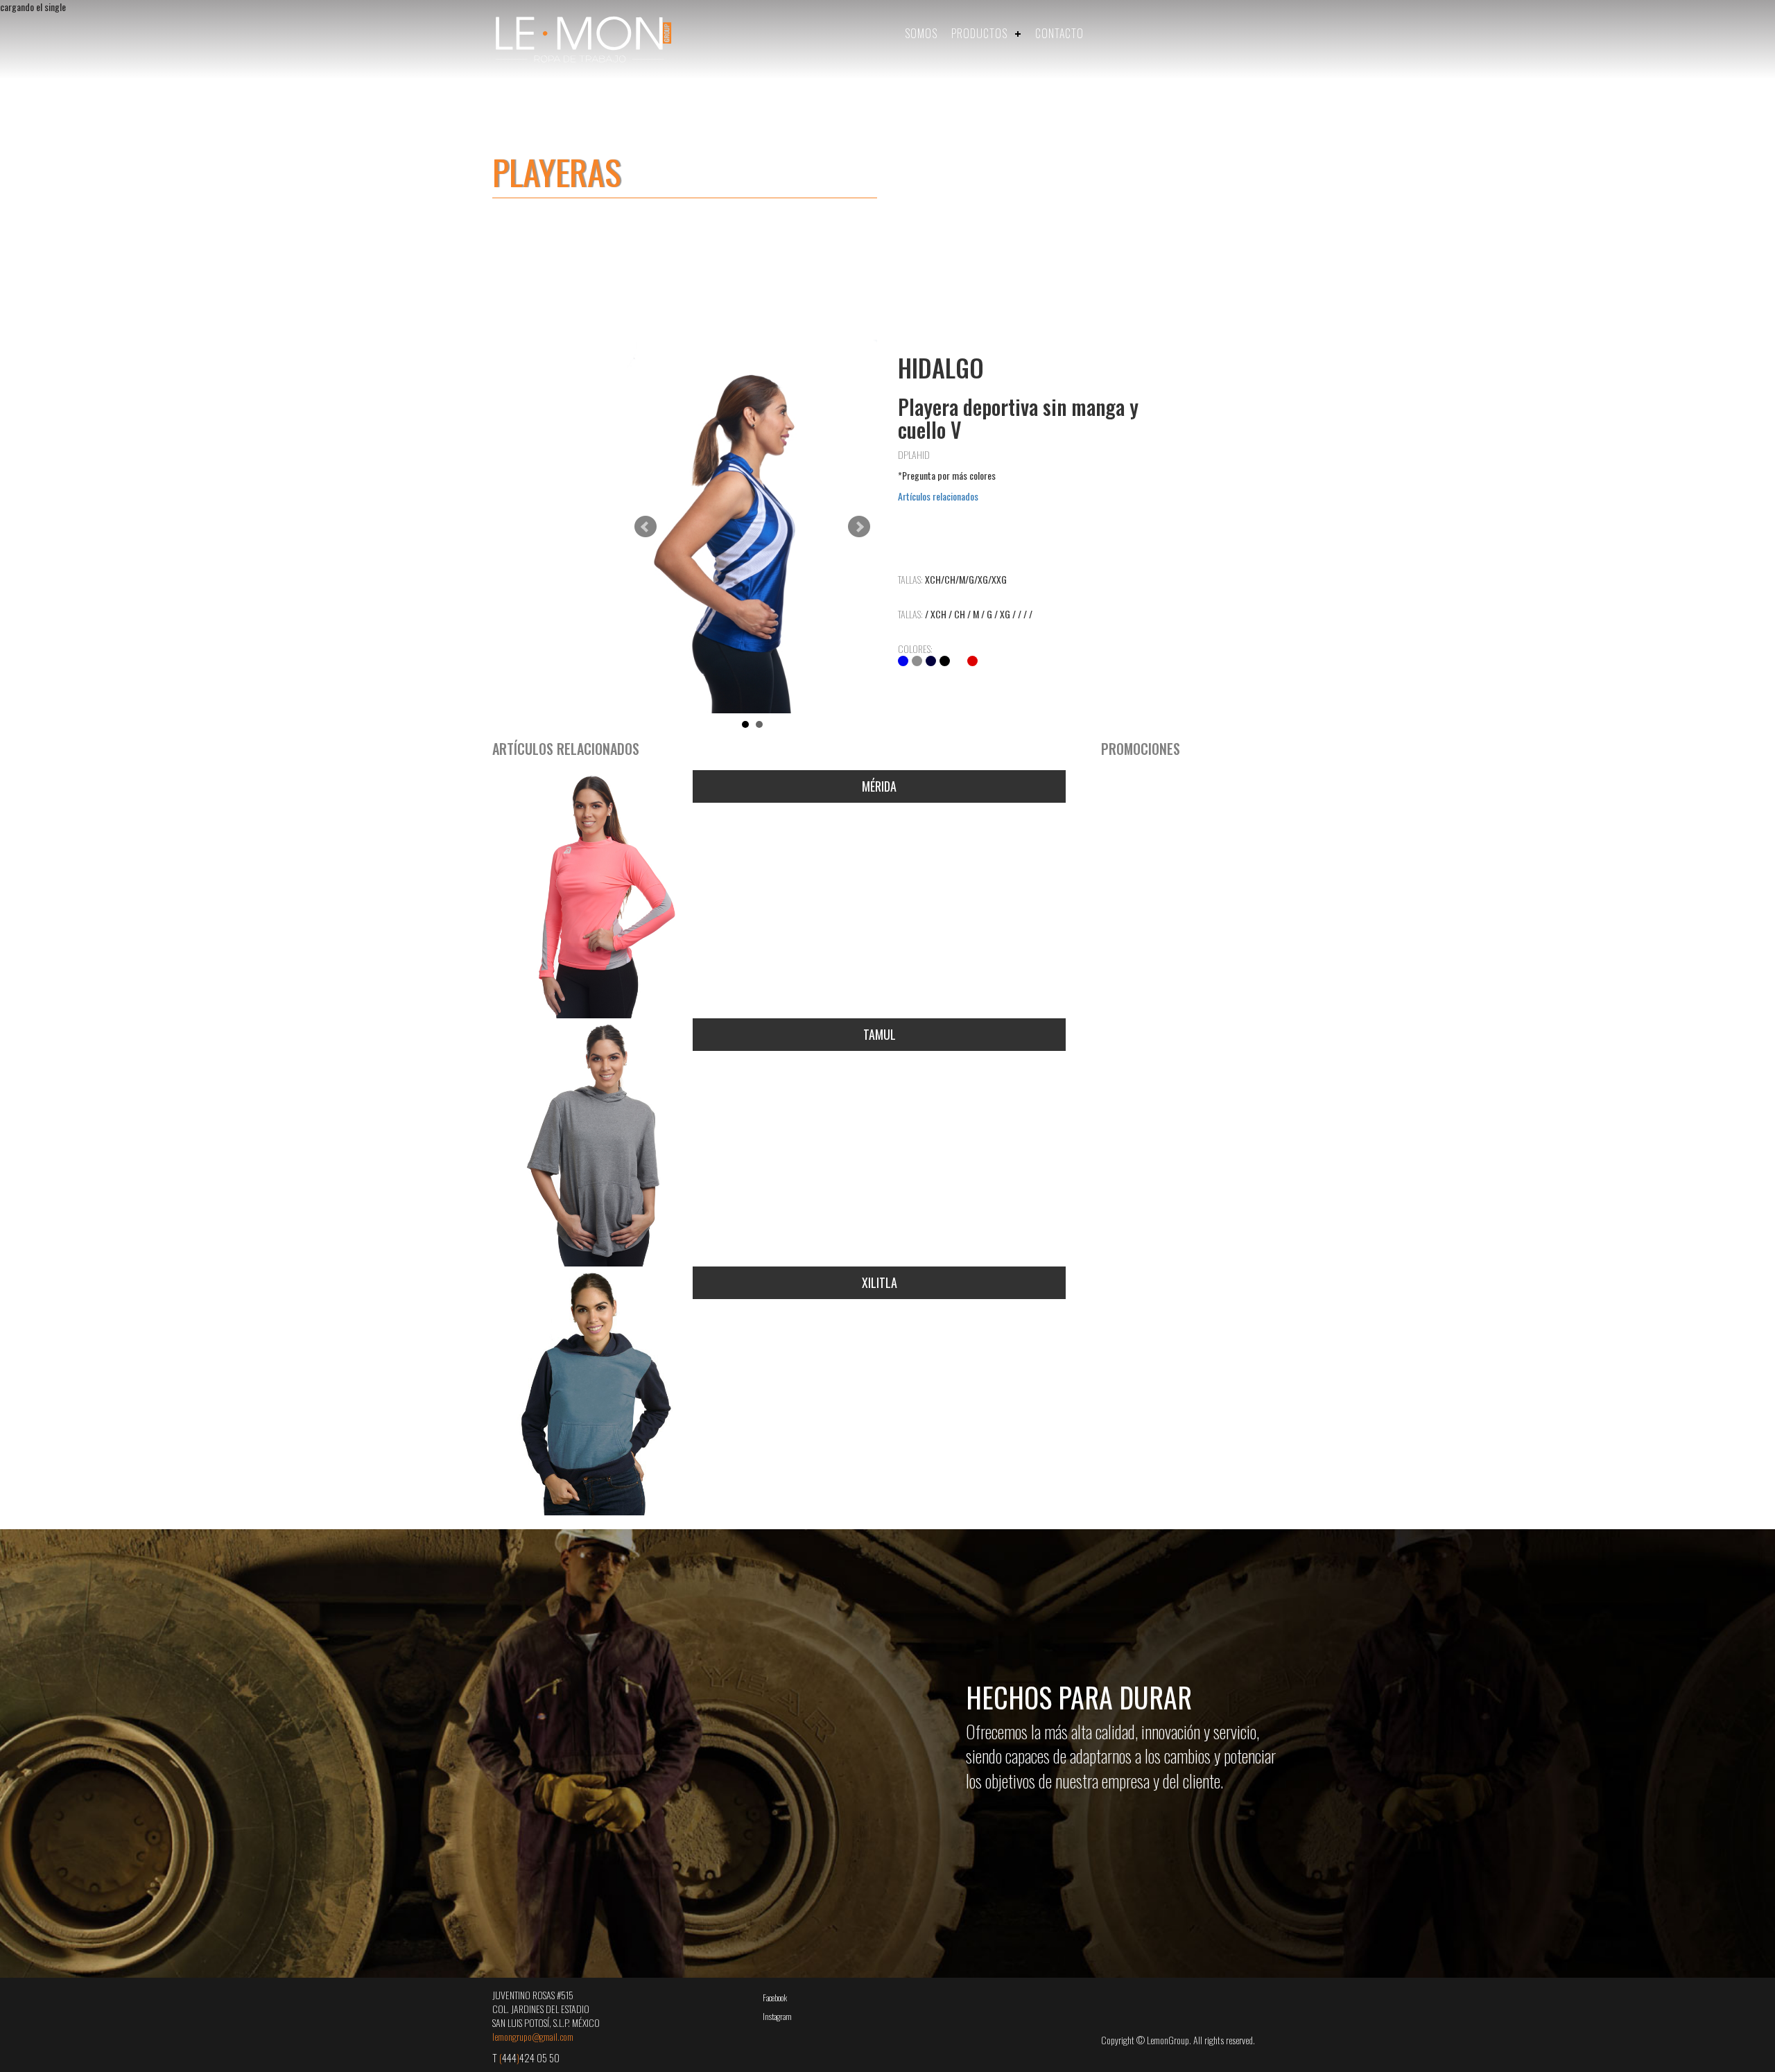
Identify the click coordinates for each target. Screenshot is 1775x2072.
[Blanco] (959, 661)
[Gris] (917, 661)
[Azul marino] (931, 661)
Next (859, 527)
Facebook (775, 1997)
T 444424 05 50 (526, 2057)
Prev (646, 527)
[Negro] (945, 661)
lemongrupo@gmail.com (533, 2036)
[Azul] (903, 661)
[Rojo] (972, 661)
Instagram (777, 2016)
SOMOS (921, 33)
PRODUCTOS (979, 33)
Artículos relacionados (938, 496)
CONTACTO (1059, 33)
